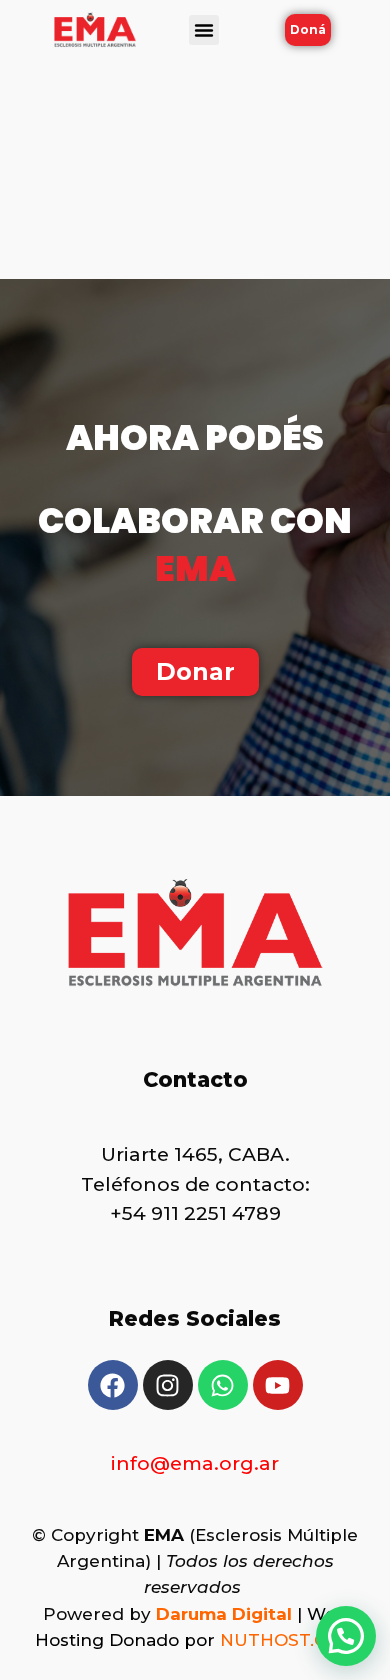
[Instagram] (168, 1385)
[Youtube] (278, 1385)
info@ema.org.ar (195, 1463)
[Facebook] (113, 1385)
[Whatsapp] (223, 1385)
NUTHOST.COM (287, 1640)
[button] (204, 30)
